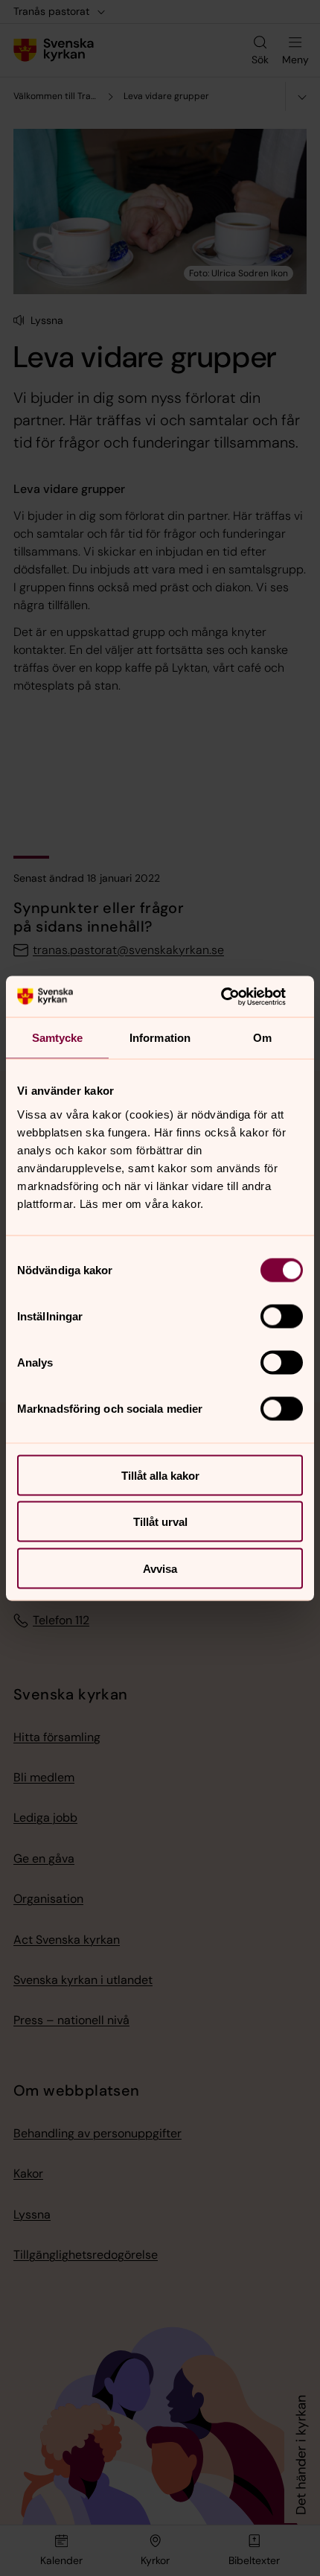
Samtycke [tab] (58, 1038)
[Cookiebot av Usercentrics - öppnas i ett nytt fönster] (238, 996)
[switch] (282, 1316)
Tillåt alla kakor (160, 1475)
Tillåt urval (160, 1522)
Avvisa (160, 1568)
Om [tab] (262, 1038)
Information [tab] (160, 1038)
